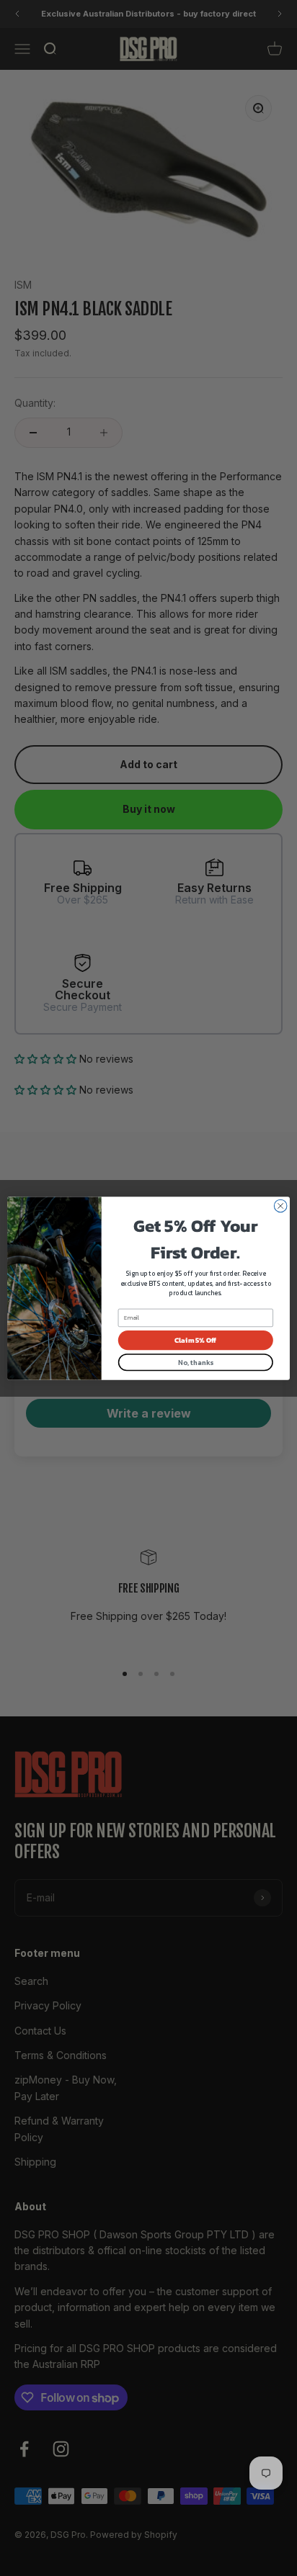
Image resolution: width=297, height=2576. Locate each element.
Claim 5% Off (195, 1340)
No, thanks (195, 1362)
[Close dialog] (280, 1206)
